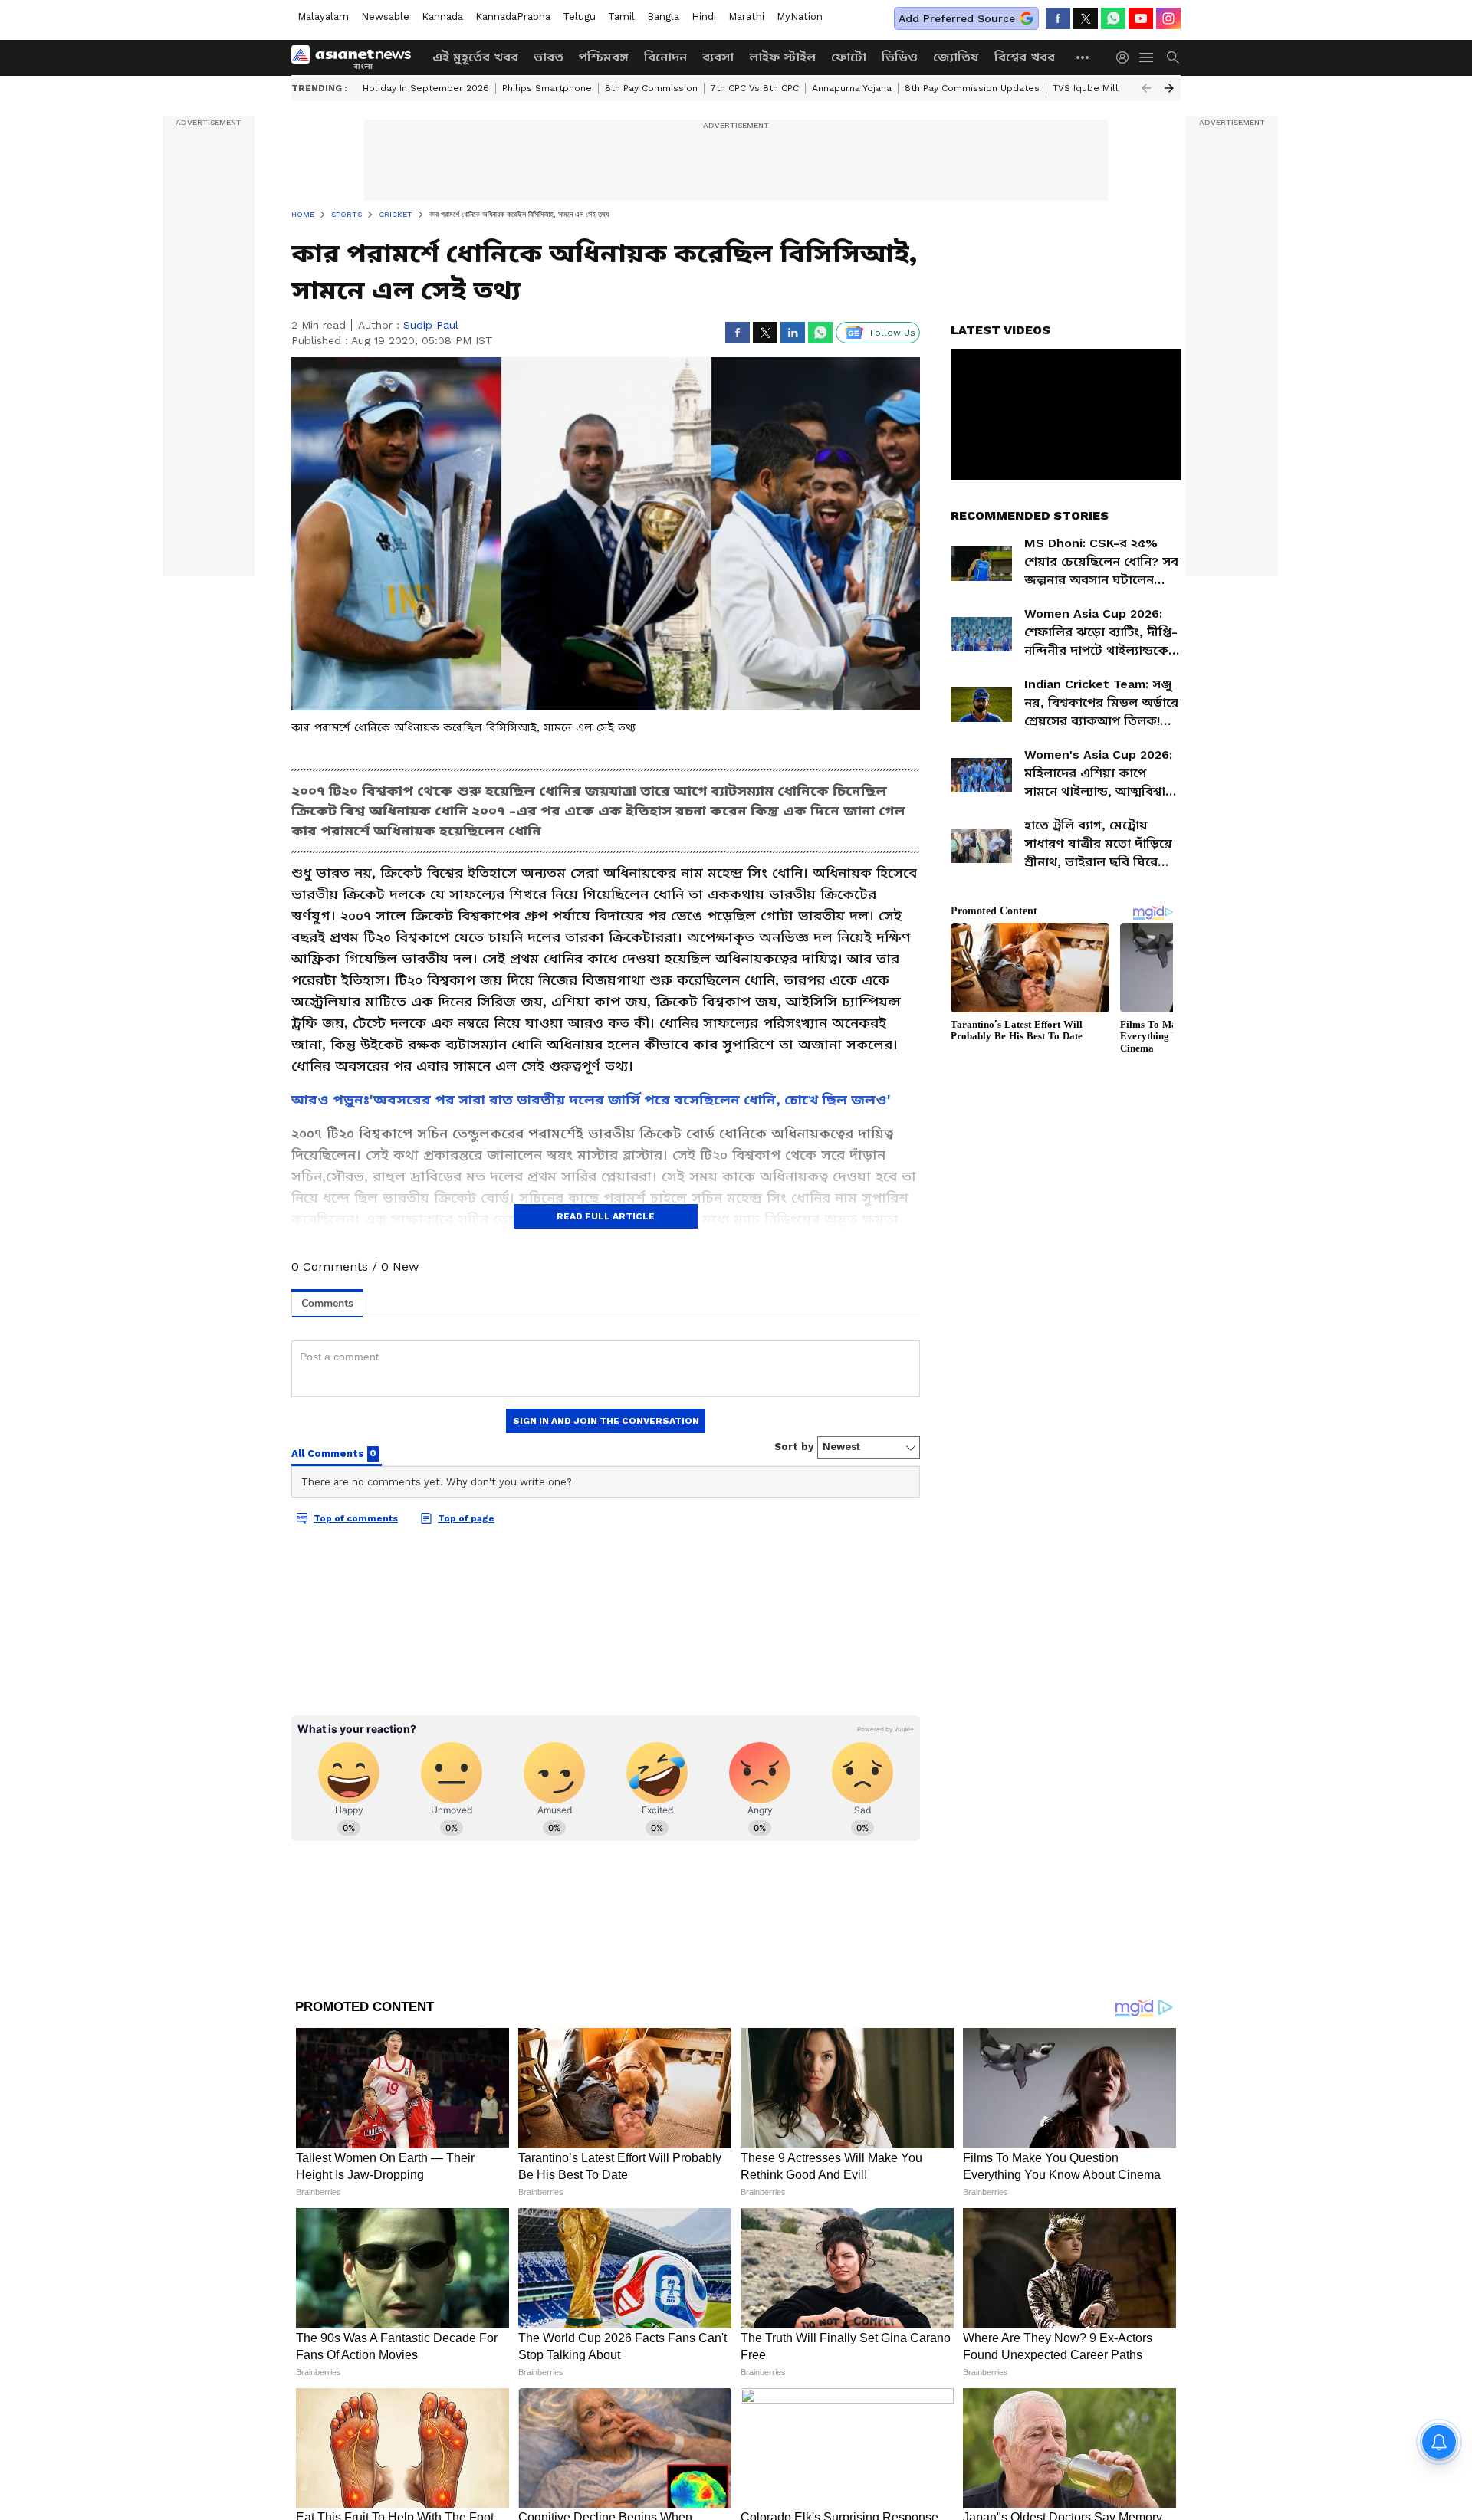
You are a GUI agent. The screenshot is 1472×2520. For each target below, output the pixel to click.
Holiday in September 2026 (426, 88)
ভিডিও (900, 57)
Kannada (442, 16)
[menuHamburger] (1147, 57)
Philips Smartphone (547, 88)
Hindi (704, 16)
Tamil (621, 16)
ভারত (549, 57)
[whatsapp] (1113, 18)
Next (1169, 88)
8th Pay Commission (651, 88)
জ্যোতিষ (956, 57)
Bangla (663, 16)
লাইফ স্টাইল (782, 57)
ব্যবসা (718, 57)
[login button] (1126, 57)
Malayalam (323, 16)
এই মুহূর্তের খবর (475, 57)
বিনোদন (665, 57)
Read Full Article (606, 1216)
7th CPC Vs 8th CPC (755, 88)
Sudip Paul (431, 325)
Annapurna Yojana (852, 88)
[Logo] (356, 57)
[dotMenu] (1083, 57)
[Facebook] (1058, 18)
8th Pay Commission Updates (972, 88)
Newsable (385, 16)
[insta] (1168, 18)
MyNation (800, 16)
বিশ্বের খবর (1025, 57)
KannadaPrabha (513, 16)
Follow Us (893, 333)
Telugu (579, 16)
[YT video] (1141, 18)
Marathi (746, 16)
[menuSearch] (1173, 57)
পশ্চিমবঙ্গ (604, 57)
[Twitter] (1086, 18)
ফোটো (849, 57)
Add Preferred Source (957, 18)
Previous (1146, 88)
